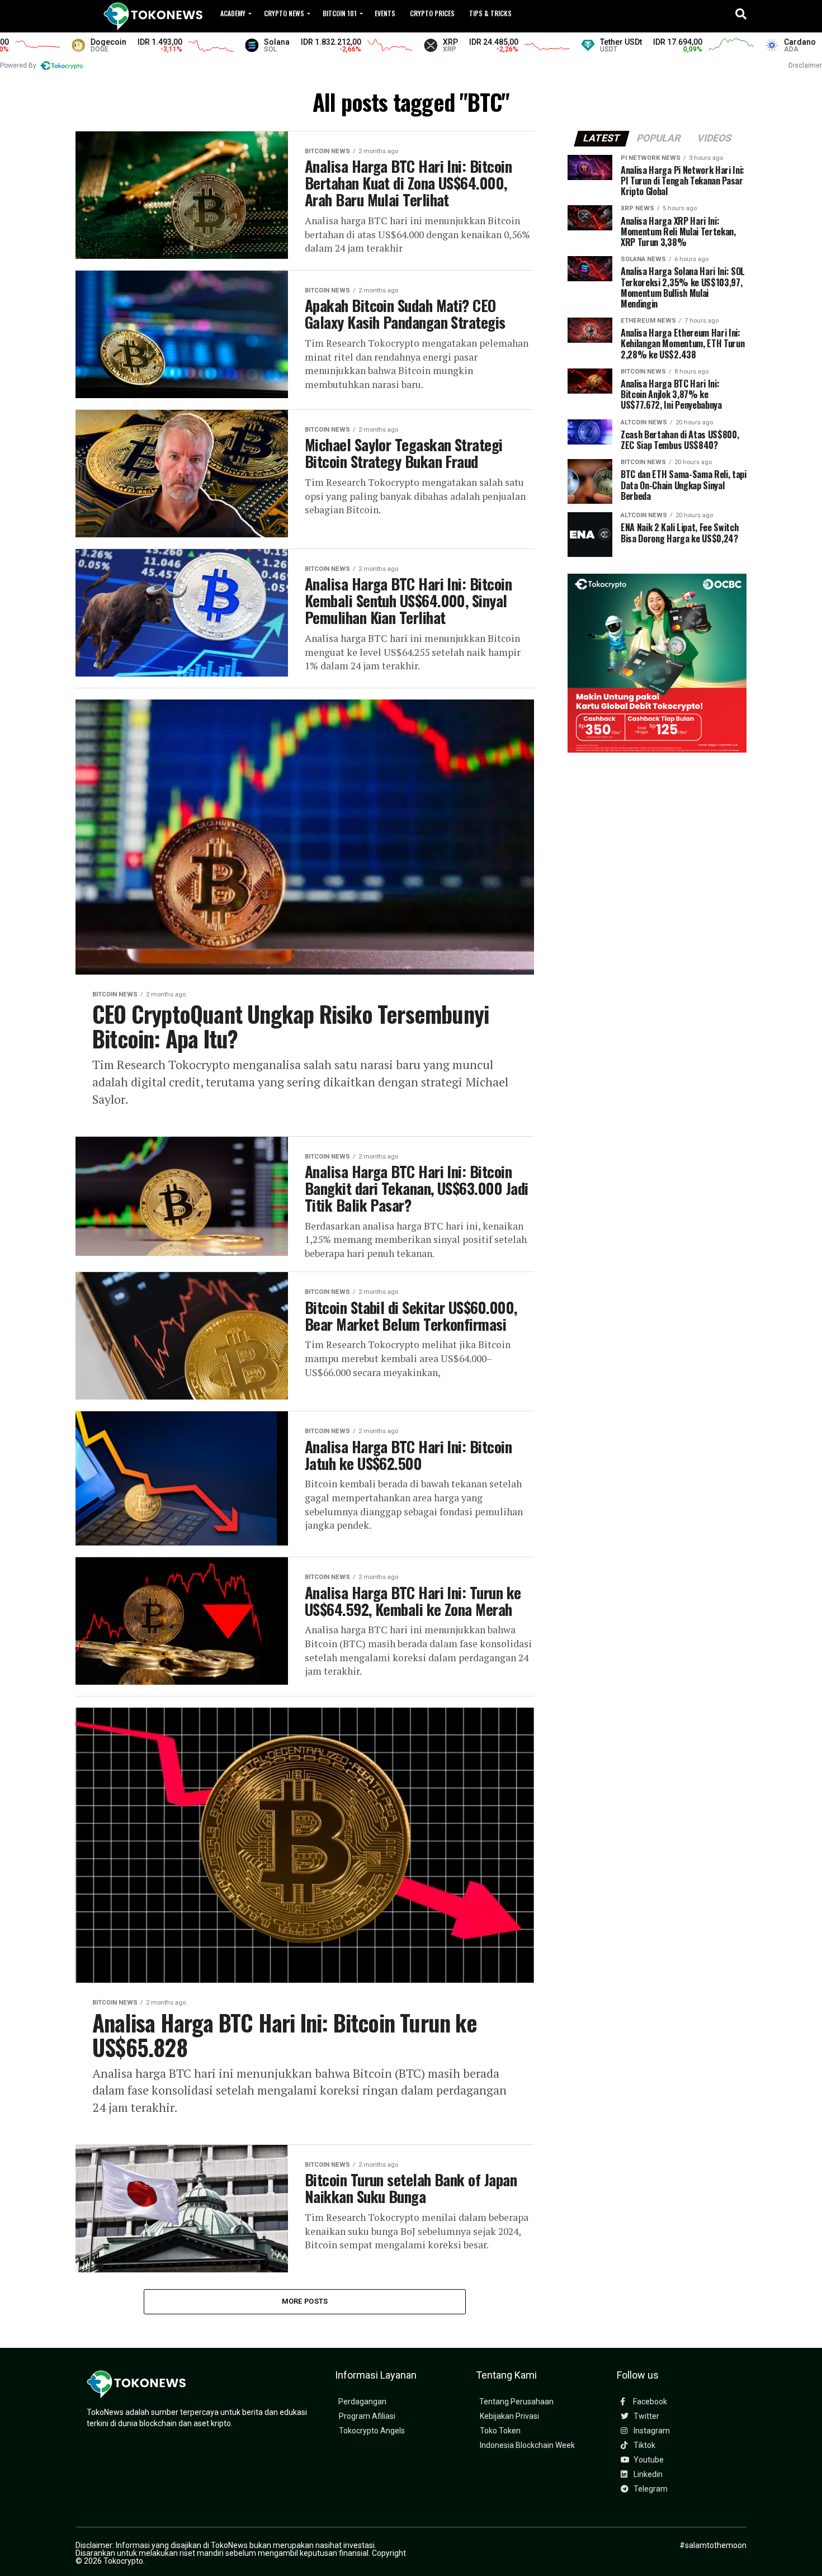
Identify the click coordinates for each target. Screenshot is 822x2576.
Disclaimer (805, 65)
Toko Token (500, 2431)
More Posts (305, 2301)
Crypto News (284, 13)
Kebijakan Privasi (509, 2416)
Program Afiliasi (367, 2416)
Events (385, 13)
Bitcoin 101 (340, 13)
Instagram (651, 2431)
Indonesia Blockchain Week (527, 2445)
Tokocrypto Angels (372, 2431)
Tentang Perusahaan (516, 2402)
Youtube (648, 2460)
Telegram (650, 2489)
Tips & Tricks (490, 13)
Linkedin (647, 2475)
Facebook (649, 2402)
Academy (233, 13)
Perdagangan (362, 2402)
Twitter (646, 2416)
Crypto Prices (432, 13)
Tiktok (644, 2445)
